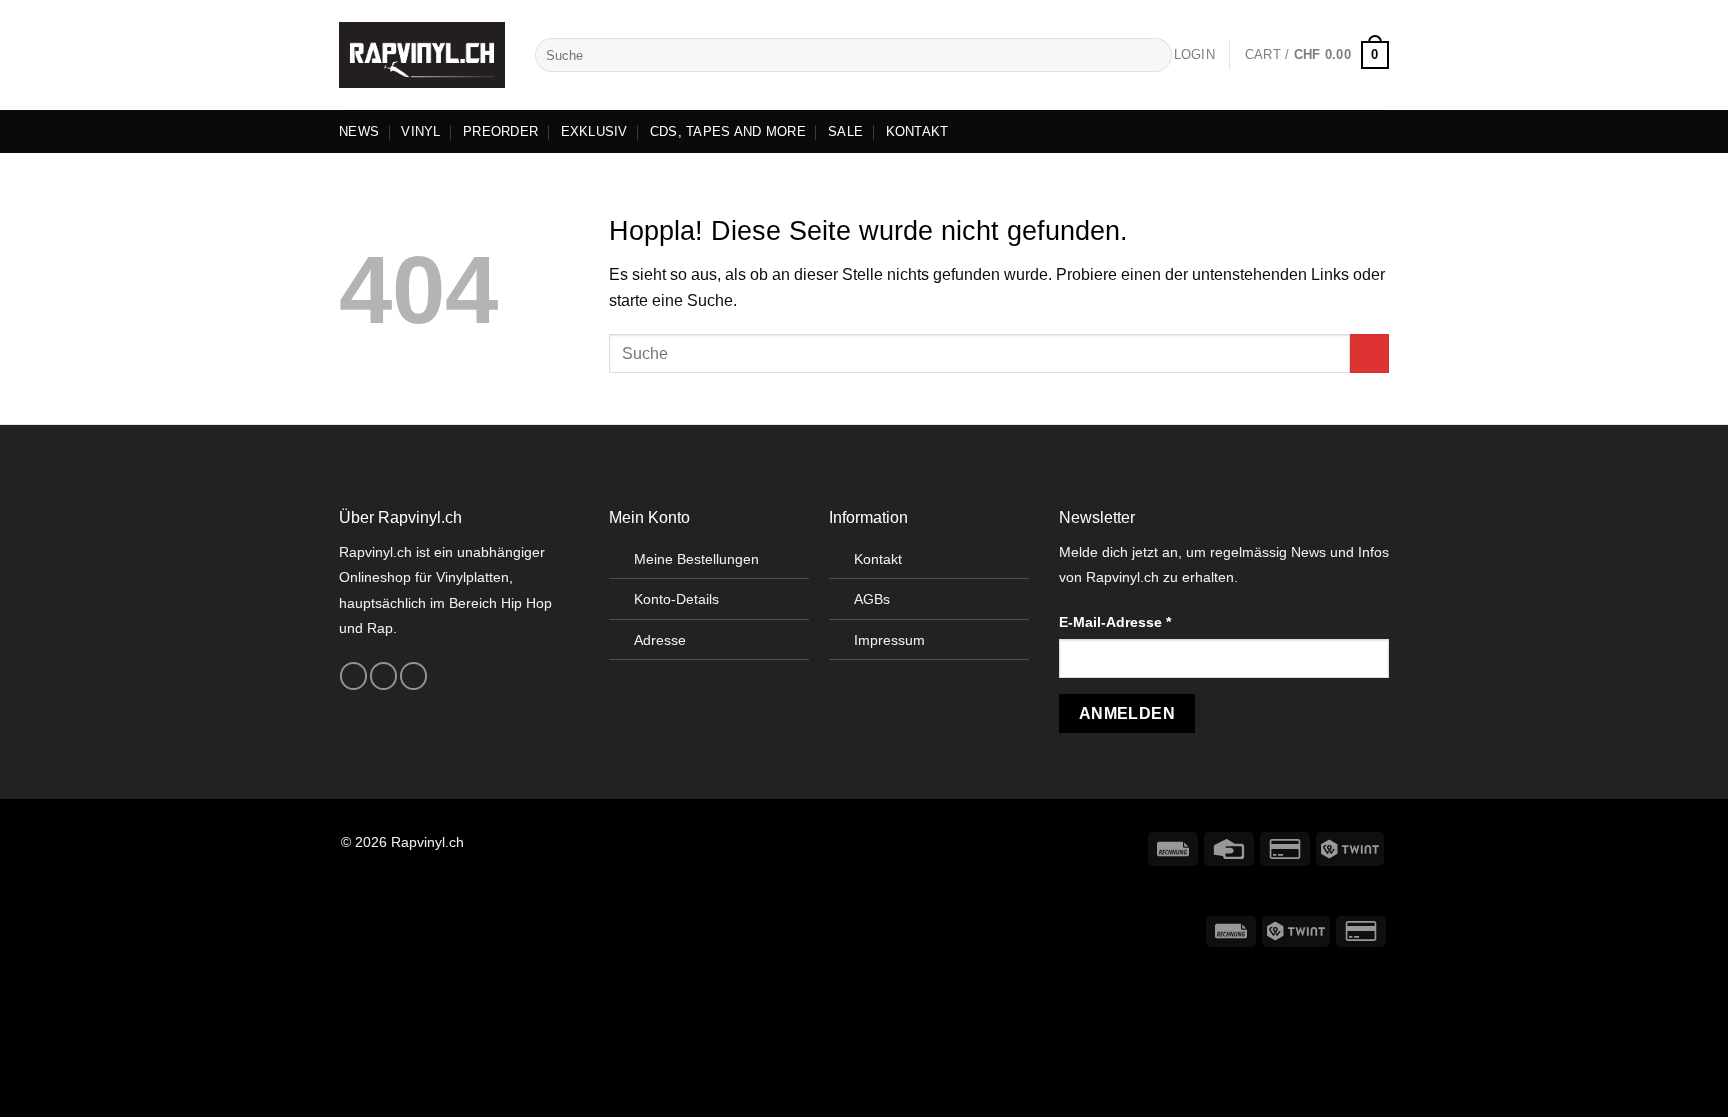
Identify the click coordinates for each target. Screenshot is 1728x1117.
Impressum (889, 640)
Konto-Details (676, 599)
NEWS (359, 131)
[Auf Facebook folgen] (353, 676)
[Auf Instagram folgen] (383, 676)
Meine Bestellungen (696, 559)
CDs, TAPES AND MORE (728, 131)
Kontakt (878, 559)
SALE (845, 131)
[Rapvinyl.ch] (422, 55)
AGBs (872, 599)
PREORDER (500, 131)
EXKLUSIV (594, 131)
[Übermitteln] (1153, 55)
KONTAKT (917, 131)
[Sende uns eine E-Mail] (413, 676)
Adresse (660, 640)
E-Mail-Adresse (1115, 622)
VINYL (420, 131)
